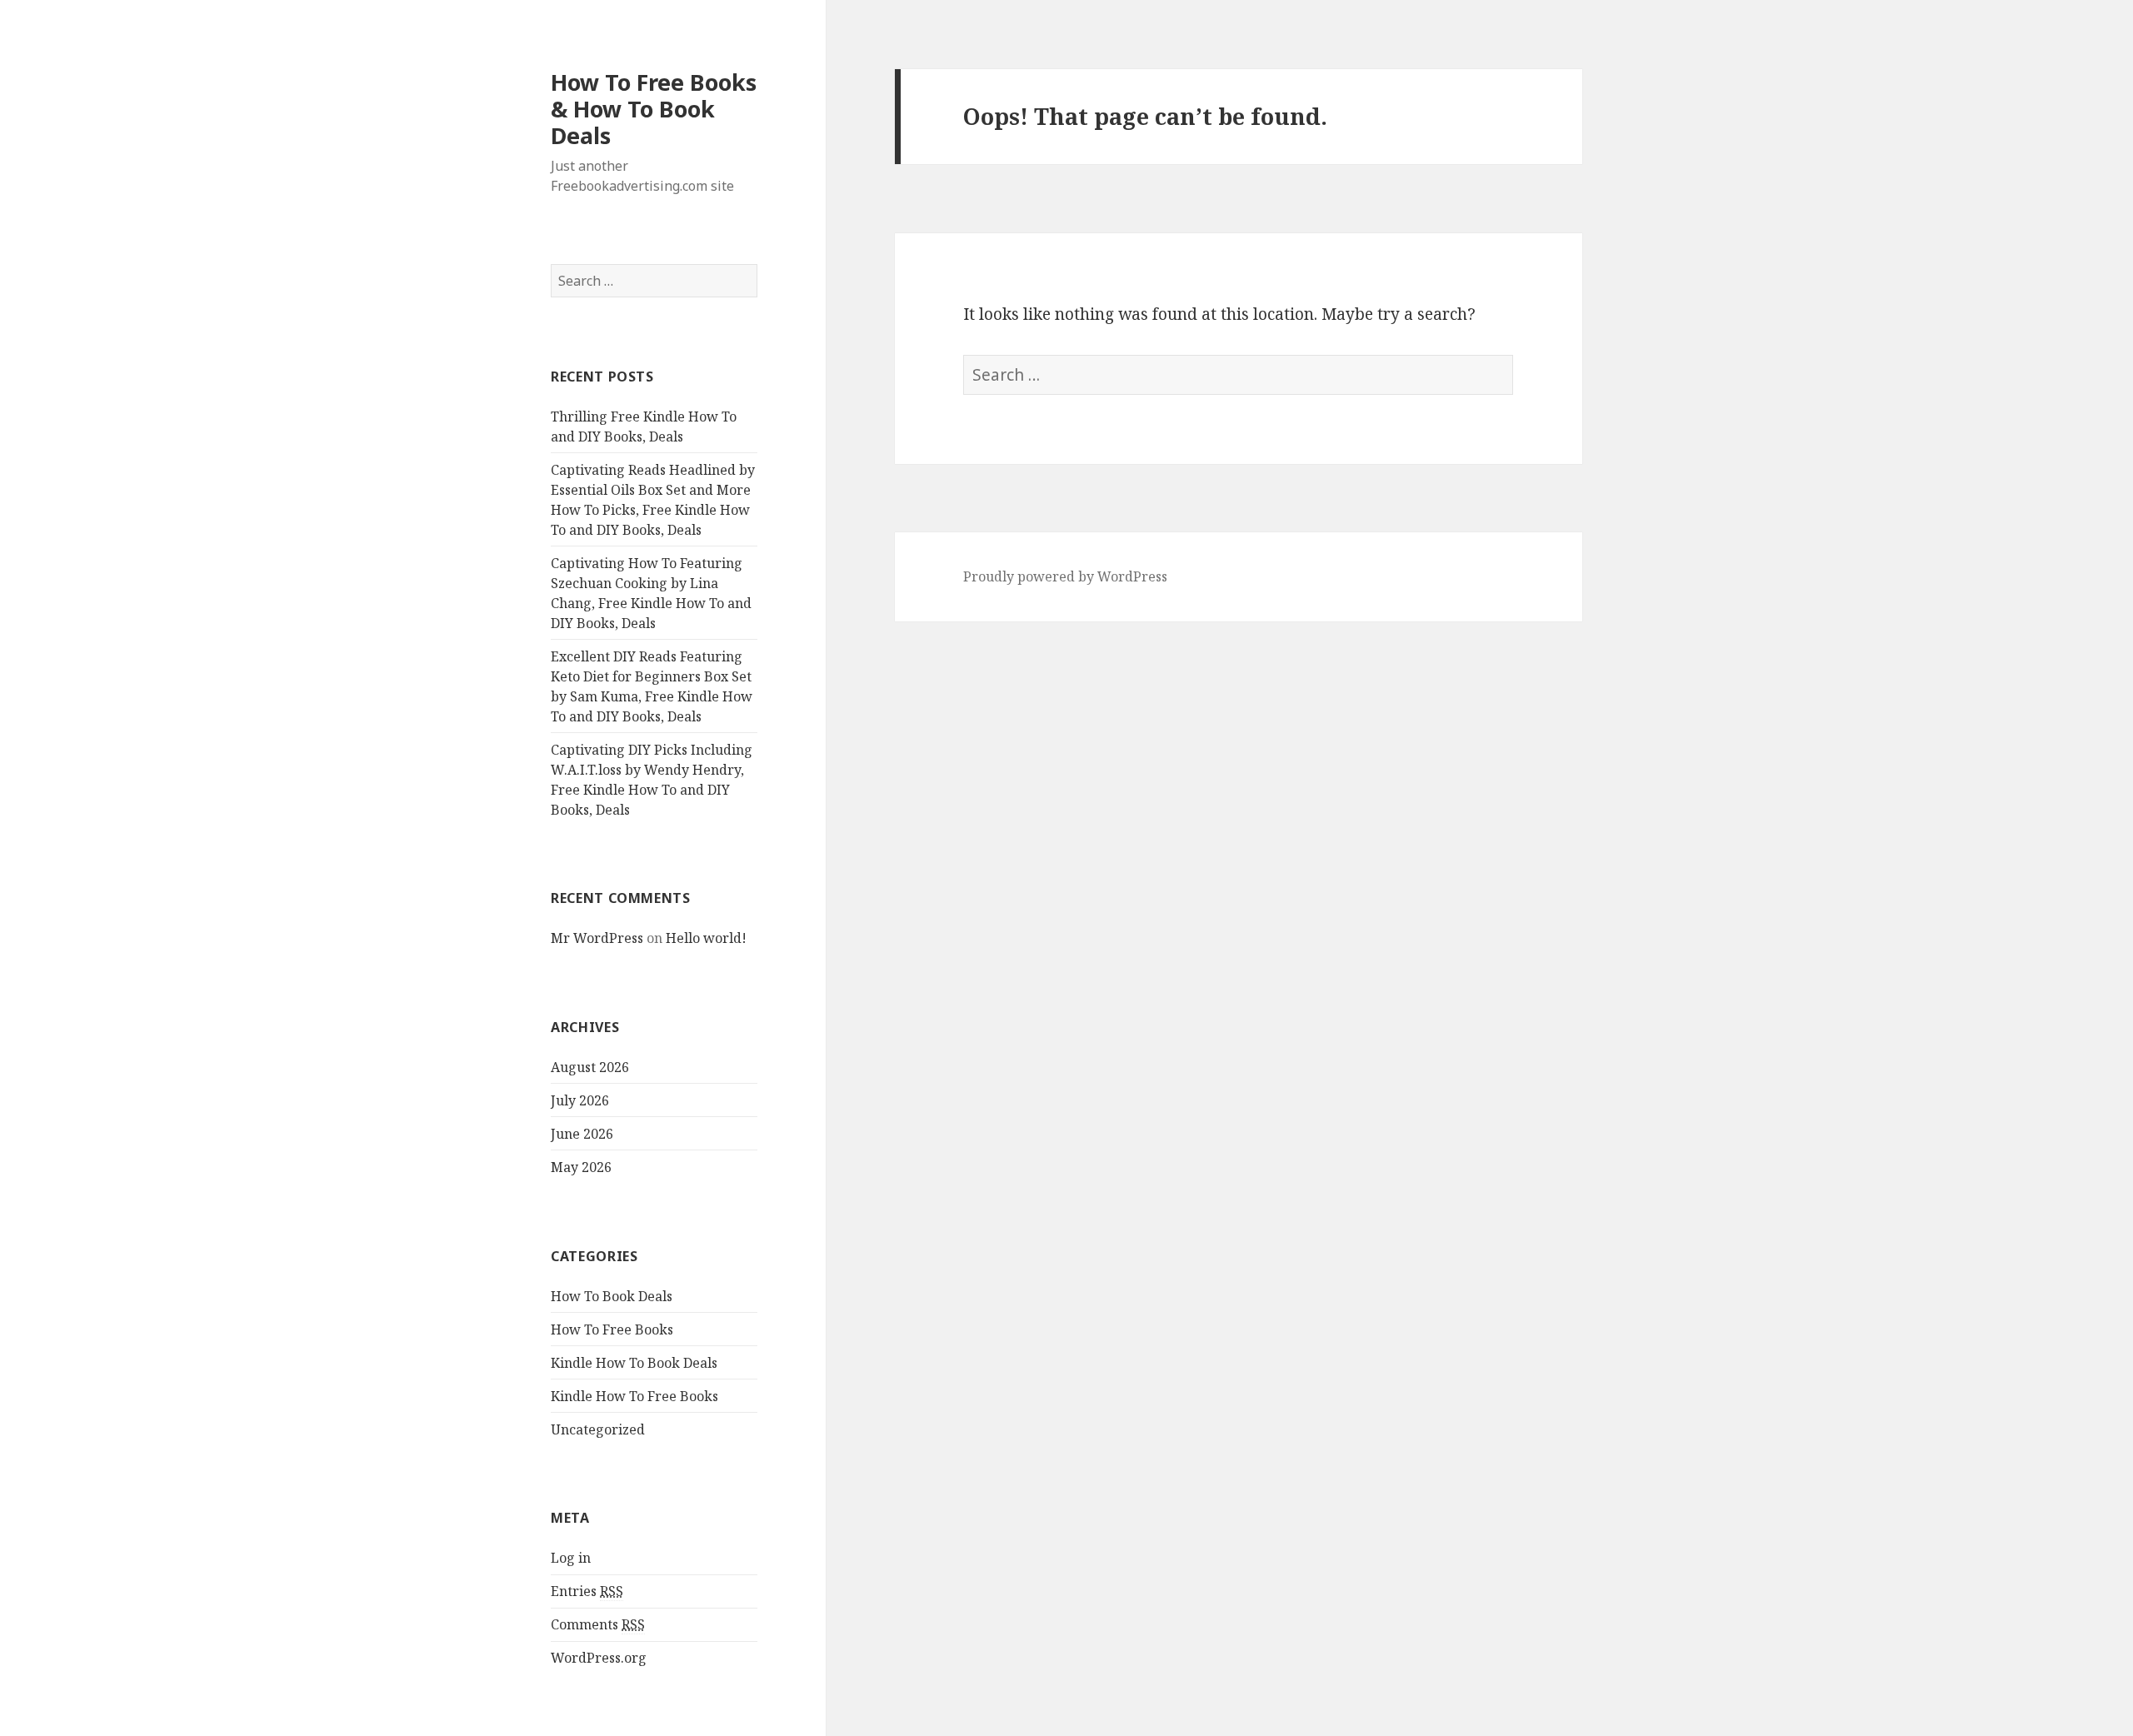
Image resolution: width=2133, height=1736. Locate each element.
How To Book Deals (612, 1296)
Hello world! (706, 938)
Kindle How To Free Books (634, 1396)
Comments (598, 1624)
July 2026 (580, 1100)
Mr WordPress (597, 938)
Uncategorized (598, 1429)
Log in (571, 1558)
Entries (587, 1591)
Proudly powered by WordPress (1065, 576)
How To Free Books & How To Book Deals (654, 109)
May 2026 (581, 1167)
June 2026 (582, 1134)
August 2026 (590, 1067)
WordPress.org (599, 1658)
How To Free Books (612, 1329)
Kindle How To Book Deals (634, 1363)
